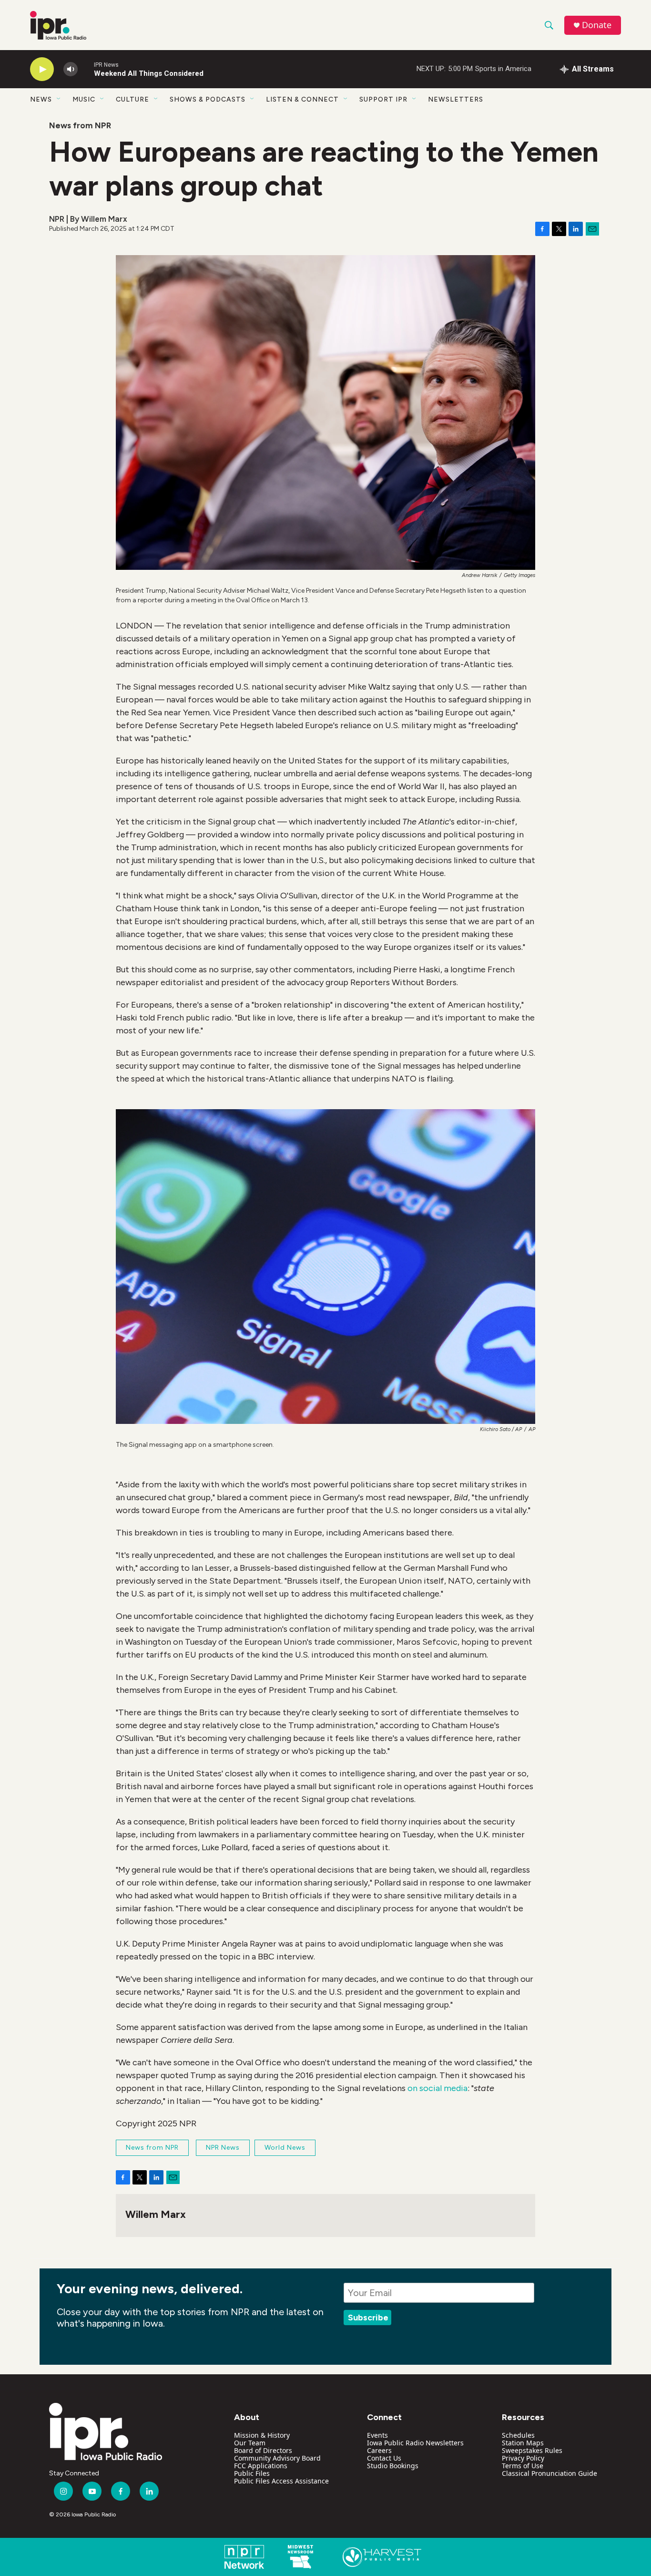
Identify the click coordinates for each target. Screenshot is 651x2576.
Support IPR (383, 99)
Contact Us (384, 2458)
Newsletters (456, 99)
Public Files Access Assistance (281, 2481)
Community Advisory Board (277, 2458)
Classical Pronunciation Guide (549, 2473)
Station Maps (523, 2443)
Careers (379, 2450)
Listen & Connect (302, 99)
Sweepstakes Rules (532, 2450)
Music (84, 99)
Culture (132, 99)
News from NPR (80, 125)
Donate (597, 25)
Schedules (518, 2435)
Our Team (250, 2443)
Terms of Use (523, 2466)
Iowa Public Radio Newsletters (415, 2443)
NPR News (223, 2148)
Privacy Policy (523, 2458)
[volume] (71, 69)
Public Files (252, 2473)
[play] (42, 69)
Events (377, 2435)
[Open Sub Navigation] (59, 99)
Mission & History (262, 2435)
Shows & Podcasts (208, 99)
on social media (437, 2088)
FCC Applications (261, 2466)
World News (285, 2148)
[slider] (86, 69)
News (41, 99)
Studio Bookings (393, 2466)
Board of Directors (263, 2450)
